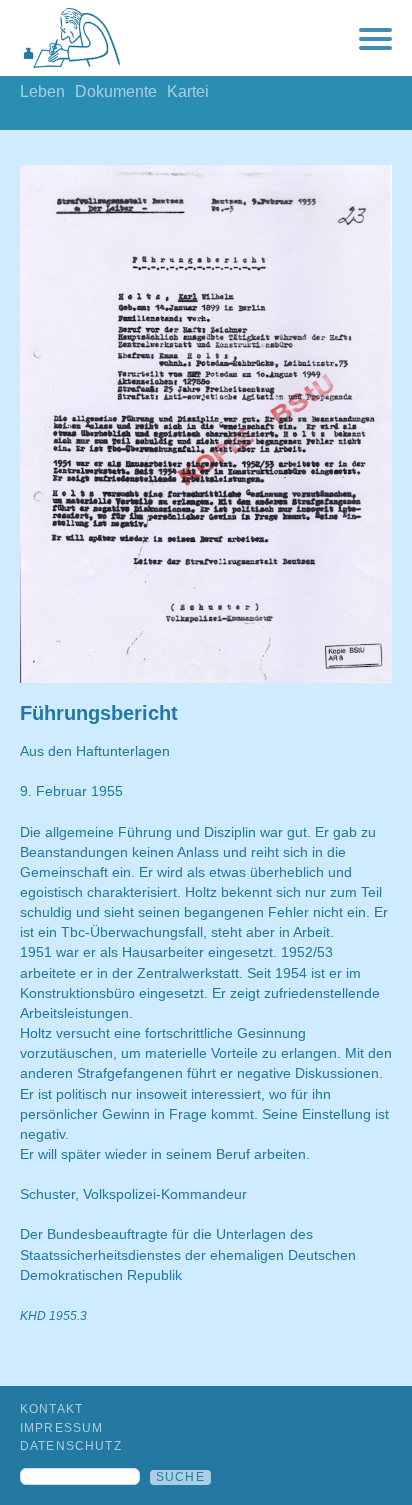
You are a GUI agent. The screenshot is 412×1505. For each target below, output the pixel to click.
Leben (42, 91)
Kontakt (51, 1409)
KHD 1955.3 (53, 1316)
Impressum (61, 1428)
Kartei (188, 91)
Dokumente (116, 91)
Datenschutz (71, 1446)
